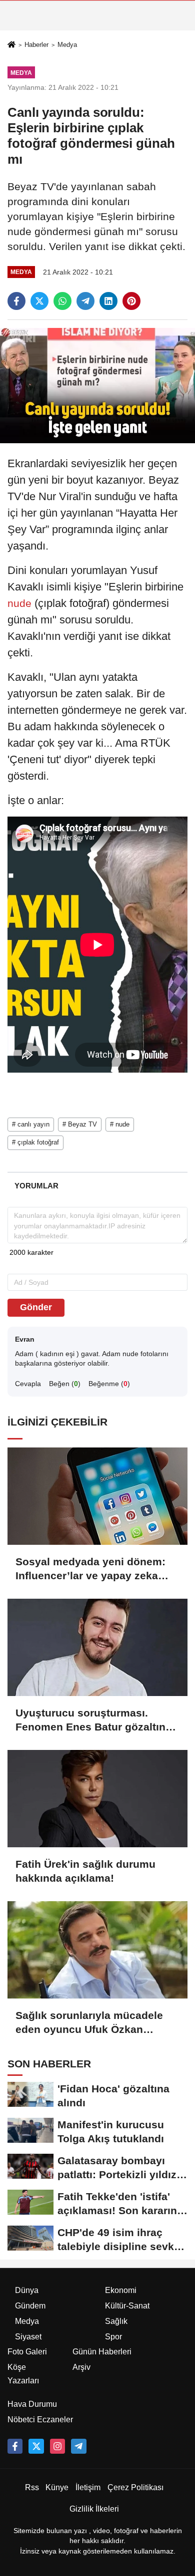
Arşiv (81, 2367)
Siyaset (28, 2337)
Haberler (36, 45)
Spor (113, 2337)
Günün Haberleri (102, 2352)
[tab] (36, 1186)
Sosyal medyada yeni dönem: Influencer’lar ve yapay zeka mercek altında (90, 1569)
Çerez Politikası (135, 2487)
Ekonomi (121, 2290)
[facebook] (16, 301)
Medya (67, 45)
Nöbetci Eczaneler (40, 2420)
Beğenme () (109, 1384)
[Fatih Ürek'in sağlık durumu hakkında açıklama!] (97, 1799)
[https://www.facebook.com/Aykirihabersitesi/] (15, 2446)
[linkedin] (108, 301)
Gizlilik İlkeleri (94, 2509)
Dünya (27, 2290)
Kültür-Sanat (127, 2306)
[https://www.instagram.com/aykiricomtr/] (57, 2446)
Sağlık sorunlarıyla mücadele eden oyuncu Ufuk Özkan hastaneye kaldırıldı (89, 2023)
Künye (57, 2487)
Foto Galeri (27, 2352)
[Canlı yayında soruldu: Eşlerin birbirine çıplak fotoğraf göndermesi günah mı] (97, 385)
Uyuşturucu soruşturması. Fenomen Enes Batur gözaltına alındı (93, 1720)
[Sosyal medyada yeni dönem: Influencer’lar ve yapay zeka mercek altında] (97, 1496)
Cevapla (28, 1384)
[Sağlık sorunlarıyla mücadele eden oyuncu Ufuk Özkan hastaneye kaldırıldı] (97, 1950)
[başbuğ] (78, 2446)
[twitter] (39, 301)
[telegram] (85, 301)
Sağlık (116, 2321)
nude (21, 603)
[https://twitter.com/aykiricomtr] (36, 2446)
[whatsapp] (62, 301)
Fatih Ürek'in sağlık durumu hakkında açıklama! (85, 1871)
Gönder (36, 1307)
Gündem (30, 2306)
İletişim (88, 2487)
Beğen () (65, 1384)
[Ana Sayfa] (11, 45)
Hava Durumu (32, 2404)
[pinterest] (131, 301)
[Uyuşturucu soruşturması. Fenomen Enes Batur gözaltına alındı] (97, 1647)
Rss (32, 2487)
